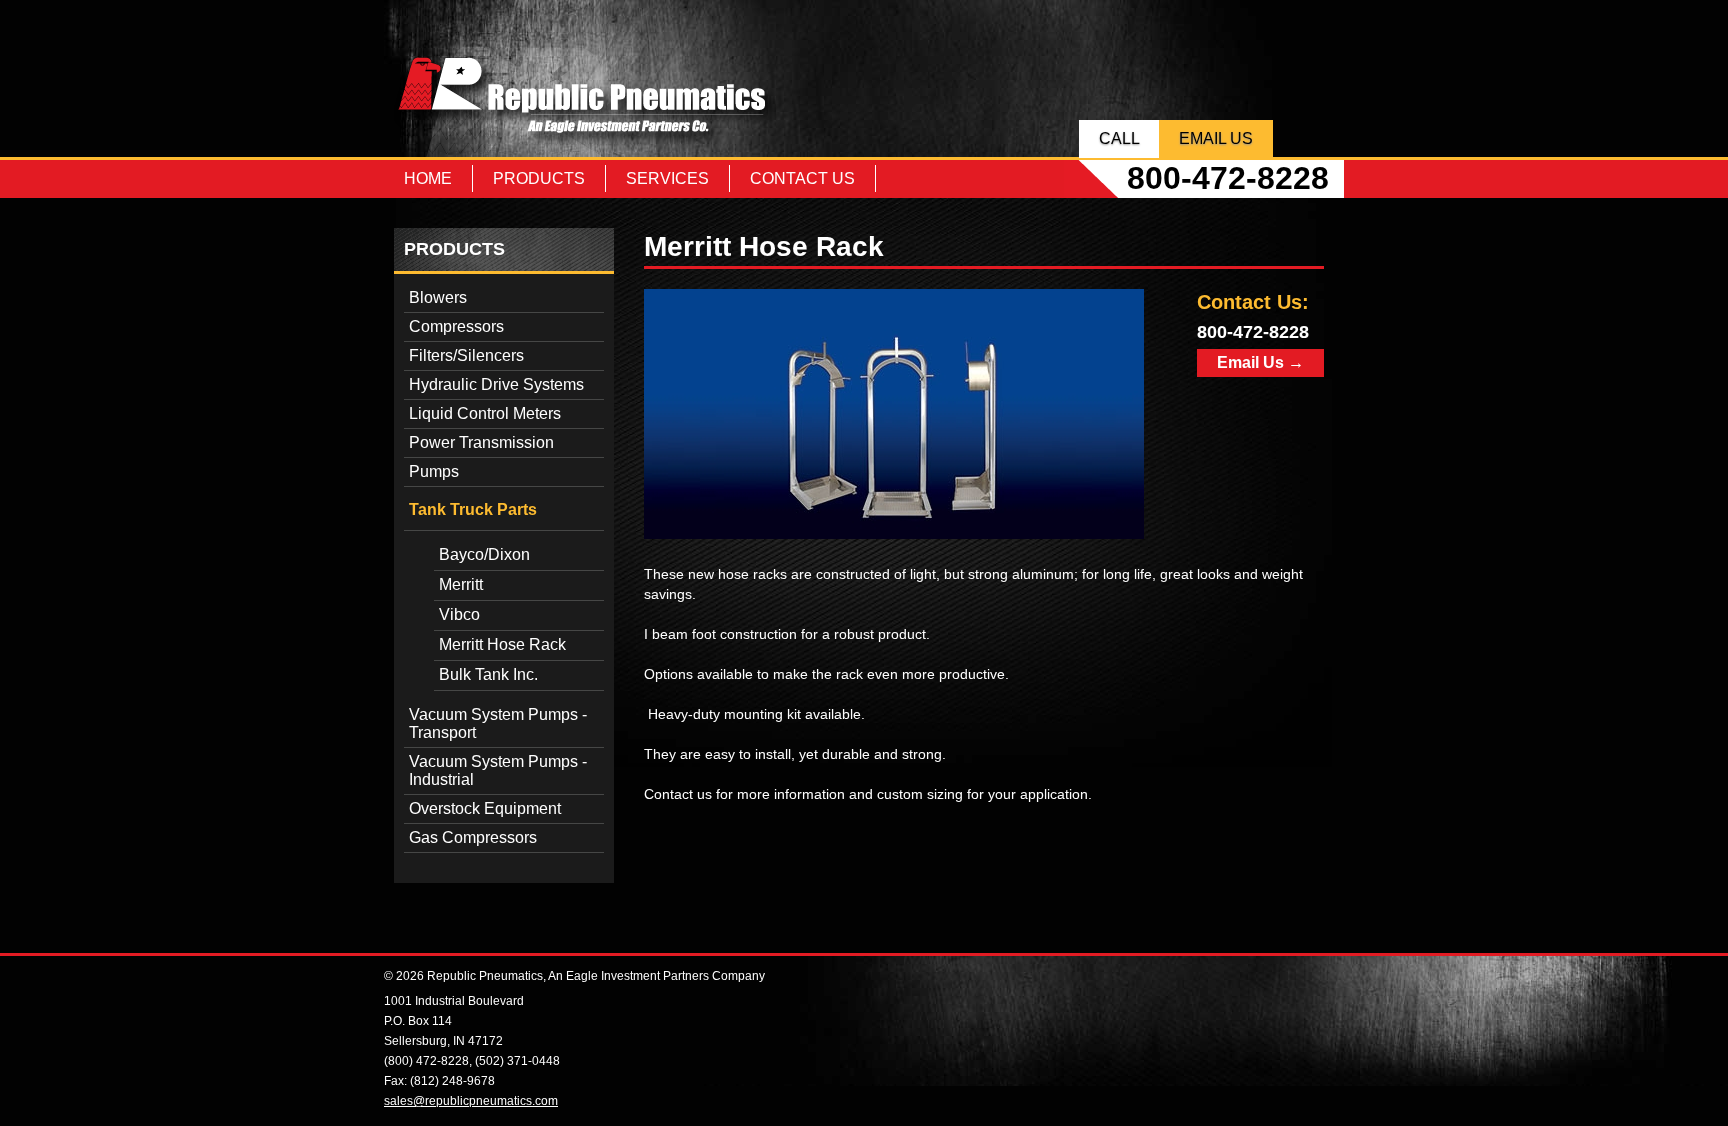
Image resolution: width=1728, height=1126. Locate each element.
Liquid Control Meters (485, 413)
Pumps (434, 471)
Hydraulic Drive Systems (496, 384)
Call (1119, 138)
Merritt (461, 584)
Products (539, 178)
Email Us (1216, 138)
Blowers (438, 297)
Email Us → (1260, 362)
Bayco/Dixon (484, 554)
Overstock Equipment (485, 808)
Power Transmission (481, 442)
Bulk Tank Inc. (488, 674)
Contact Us (802, 178)
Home (428, 178)
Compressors (456, 326)
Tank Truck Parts (473, 509)
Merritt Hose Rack (502, 644)
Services (667, 178)
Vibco (459, 614)
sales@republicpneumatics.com (471, 1101)
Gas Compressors (473, 837)
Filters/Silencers (466, 355)
